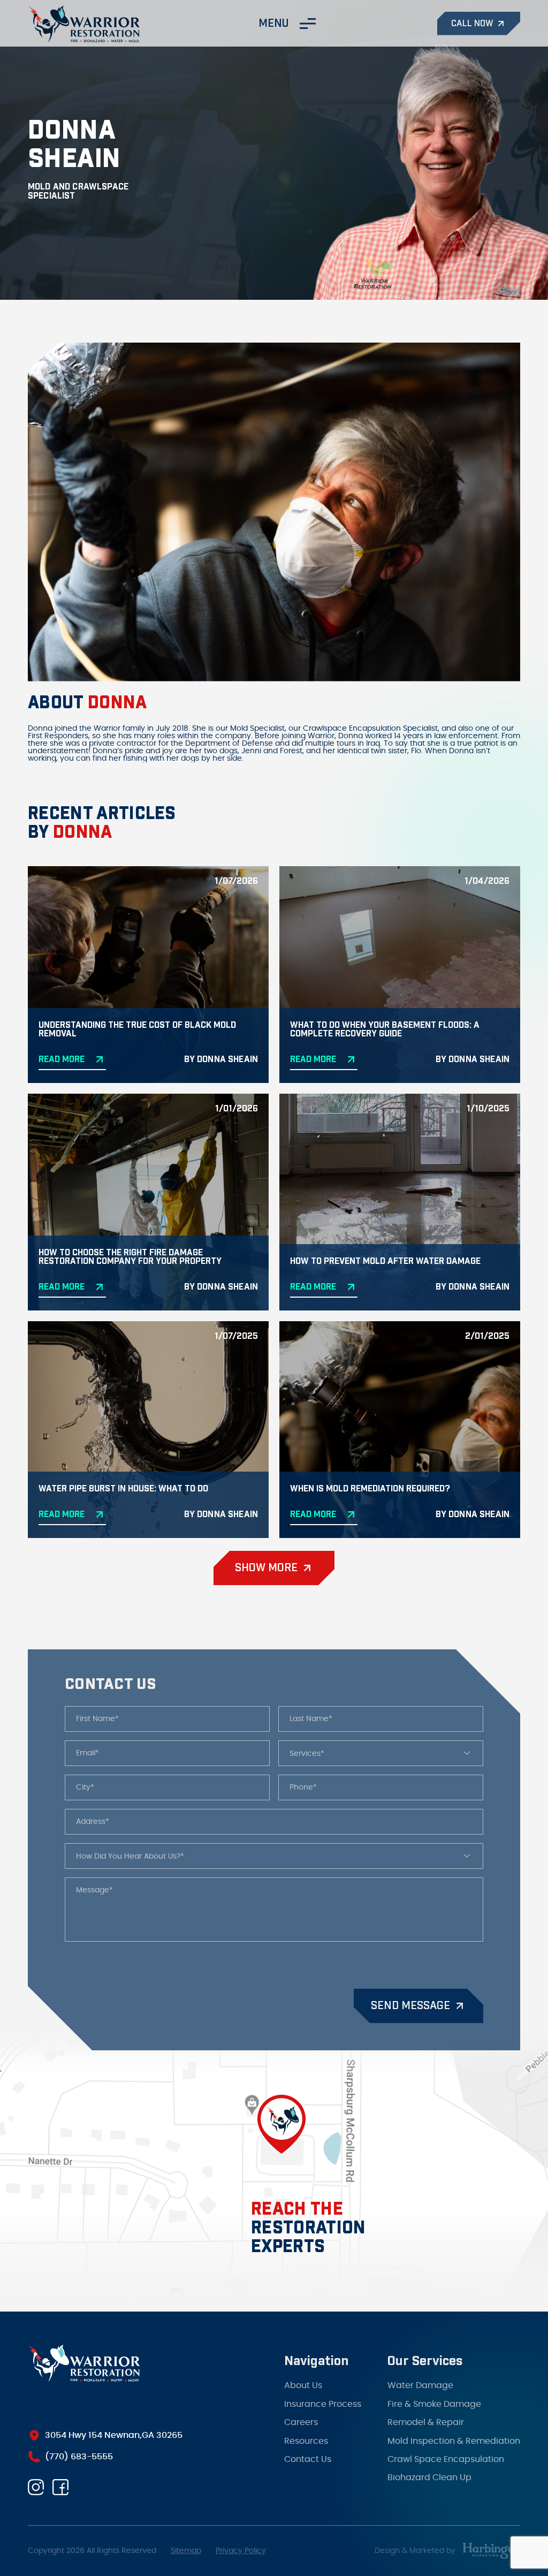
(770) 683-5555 (79, 2457)
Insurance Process (323, 2395)
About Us (303, 2376)
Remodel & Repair (426, 2413)
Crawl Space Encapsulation (446, 2450)
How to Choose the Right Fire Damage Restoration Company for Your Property (130, 1257)
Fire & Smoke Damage (434, 2395)
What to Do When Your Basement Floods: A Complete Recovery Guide (385, 1029)
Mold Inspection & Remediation (454, 2432)
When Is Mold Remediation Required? (370, 1489)
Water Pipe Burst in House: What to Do (123, 1489)
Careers (301, 2413)
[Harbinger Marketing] (491, 2551)
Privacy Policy (241, 2551)
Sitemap (186, 2551)
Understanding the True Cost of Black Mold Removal (137, 1029)
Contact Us (308, 2450)
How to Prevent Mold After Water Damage (385, 1261)
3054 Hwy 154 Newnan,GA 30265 (114, 2435)
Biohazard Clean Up (429, 2468)
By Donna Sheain (221, 1059)
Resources (306, 2432)
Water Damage (420, 2376)
